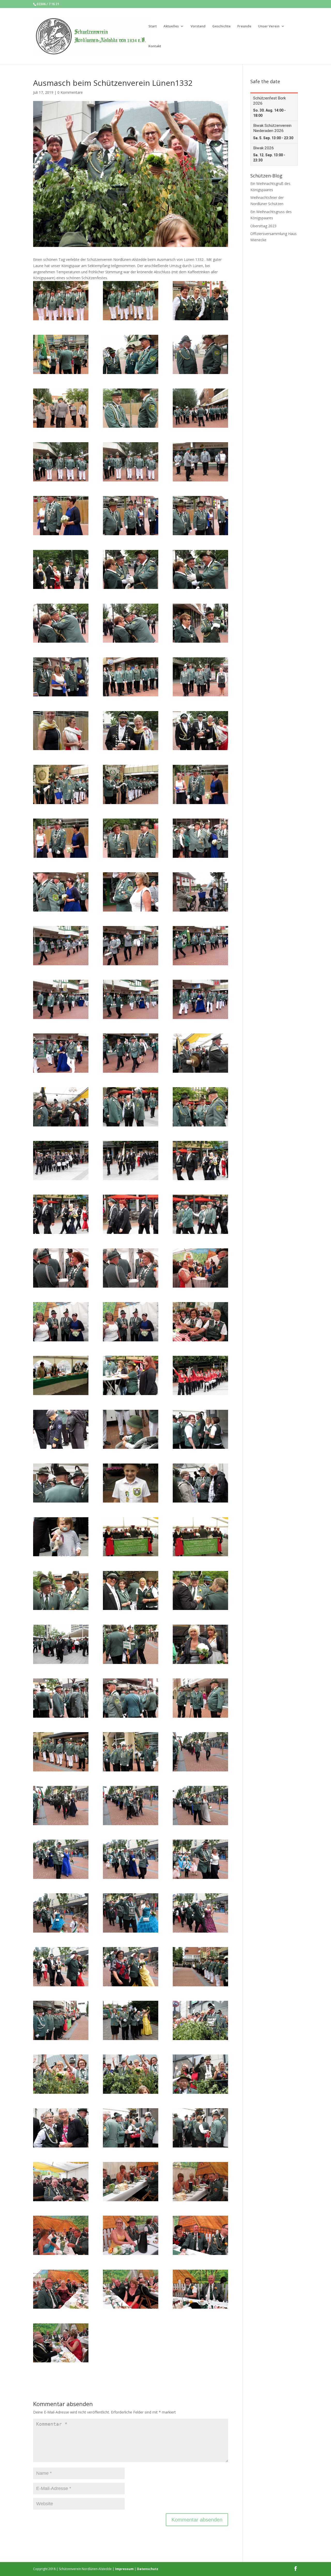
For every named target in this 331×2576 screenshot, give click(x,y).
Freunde (244, 26)
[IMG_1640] (61, 999)
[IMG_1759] (200, 1644)
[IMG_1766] (200, 1698)
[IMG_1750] (131, 1591)
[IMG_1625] (131, 838)
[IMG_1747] (200, 1537)
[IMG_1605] (131, 570)
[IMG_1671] (131, 1214)
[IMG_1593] (200, 408)
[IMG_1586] (200, 301)
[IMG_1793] (61, 1967)
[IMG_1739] (200, 1483)
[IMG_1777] (61, 1805)
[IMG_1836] (200, 2182)
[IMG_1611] (61, 677)
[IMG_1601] (131, 516)
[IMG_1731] (131, 1429)
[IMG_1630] (61, 892)
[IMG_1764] (131, 1698)
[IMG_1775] (200, 1752)
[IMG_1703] (200, 1375)
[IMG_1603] (61, 570)
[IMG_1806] (200, 2020)
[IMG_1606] (200, 570)
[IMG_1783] (61, 1859)
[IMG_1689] (61, 1322)
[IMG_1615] (200, 677)
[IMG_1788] (61, 1913)
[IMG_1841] (131, 2235)
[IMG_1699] (61, 1375)
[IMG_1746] (131, 1537)
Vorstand (198, 26)
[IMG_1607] (61, 623)
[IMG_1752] (200, 1591)
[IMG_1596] (131, 462)
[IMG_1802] (131, 2020)
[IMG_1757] (61, 1644)
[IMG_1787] (200, 1859)
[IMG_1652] (200, 1053)
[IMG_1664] (131, 1161)
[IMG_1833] (131, 2182)
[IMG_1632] (131, 892)
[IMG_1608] (131, 623)
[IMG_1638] (200, 946)
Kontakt (155, 46)
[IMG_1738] (131, 1483)
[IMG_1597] (200, 462)
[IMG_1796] (200, 1967)
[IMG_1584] (61, 301)
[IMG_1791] (200, 1913)
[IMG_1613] (131, 677)
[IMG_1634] (200, 892)
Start (153, 26)
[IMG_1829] (61, 2182)
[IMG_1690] (131, 1322)
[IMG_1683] (61, 1268)
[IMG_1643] (200, 999)
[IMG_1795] (131, 1967)
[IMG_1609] (200, 623)
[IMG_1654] (61, 1107)
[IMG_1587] (61, 354)
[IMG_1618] (131, 731)
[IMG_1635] (61, 946)
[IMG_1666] (200, 1161)
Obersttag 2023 (263, 226)
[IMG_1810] (200, 2074)
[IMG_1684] (131, 1268)
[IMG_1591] (61, 408)
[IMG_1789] (131, 1913)
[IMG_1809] (131, 2074)
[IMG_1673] (200, 1214)
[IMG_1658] (200, 1107)
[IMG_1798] (61, 2020)
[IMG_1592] (131, 408)
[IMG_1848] (200, 2289)
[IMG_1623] (200, 784)
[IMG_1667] (61, 1214)
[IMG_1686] (200, 1268)
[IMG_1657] (131, 1107)
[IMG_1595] (61, 462)
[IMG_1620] (200, 731)
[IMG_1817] (131, 2128)
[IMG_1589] (200, 354)
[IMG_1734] (61, 1483)
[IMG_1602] (200, 516)
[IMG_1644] (61, 1053)
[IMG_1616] (61, 731)
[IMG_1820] (200, 2128)
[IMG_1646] (131, 1053)
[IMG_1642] (131, 999)
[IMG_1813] (61, 2128)
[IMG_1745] (61, 1537)
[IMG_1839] (61, 2235)
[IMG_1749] (61, 1591)
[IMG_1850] (61, 2343)
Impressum (124, 2569)
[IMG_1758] (131, 1644)
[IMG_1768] (61, 1752)
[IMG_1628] (200, 838)
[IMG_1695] (200, 1322)
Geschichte (221, 26)
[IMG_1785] (131, 1859)
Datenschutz (148, 2569)
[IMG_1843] (200, 2235)
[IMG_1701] (131, 1375)
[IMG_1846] (131, 2289)
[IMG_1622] (131, 784)
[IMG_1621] (61, 784)
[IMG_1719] (61, 1429)
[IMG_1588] (131, 354)
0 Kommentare (70, 92)
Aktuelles (171, 26)
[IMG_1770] (131, 1752)
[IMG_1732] (200, 1429)
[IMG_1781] (200, 1805)
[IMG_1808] (61, 2074)
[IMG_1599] (61, 516)
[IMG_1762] (61, 1698)
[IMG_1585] (131, 301)
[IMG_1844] (61, 2289)
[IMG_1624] (61, 838)
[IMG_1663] (61, 1161)
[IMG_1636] (131, 946)
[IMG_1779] (131, 1805)
